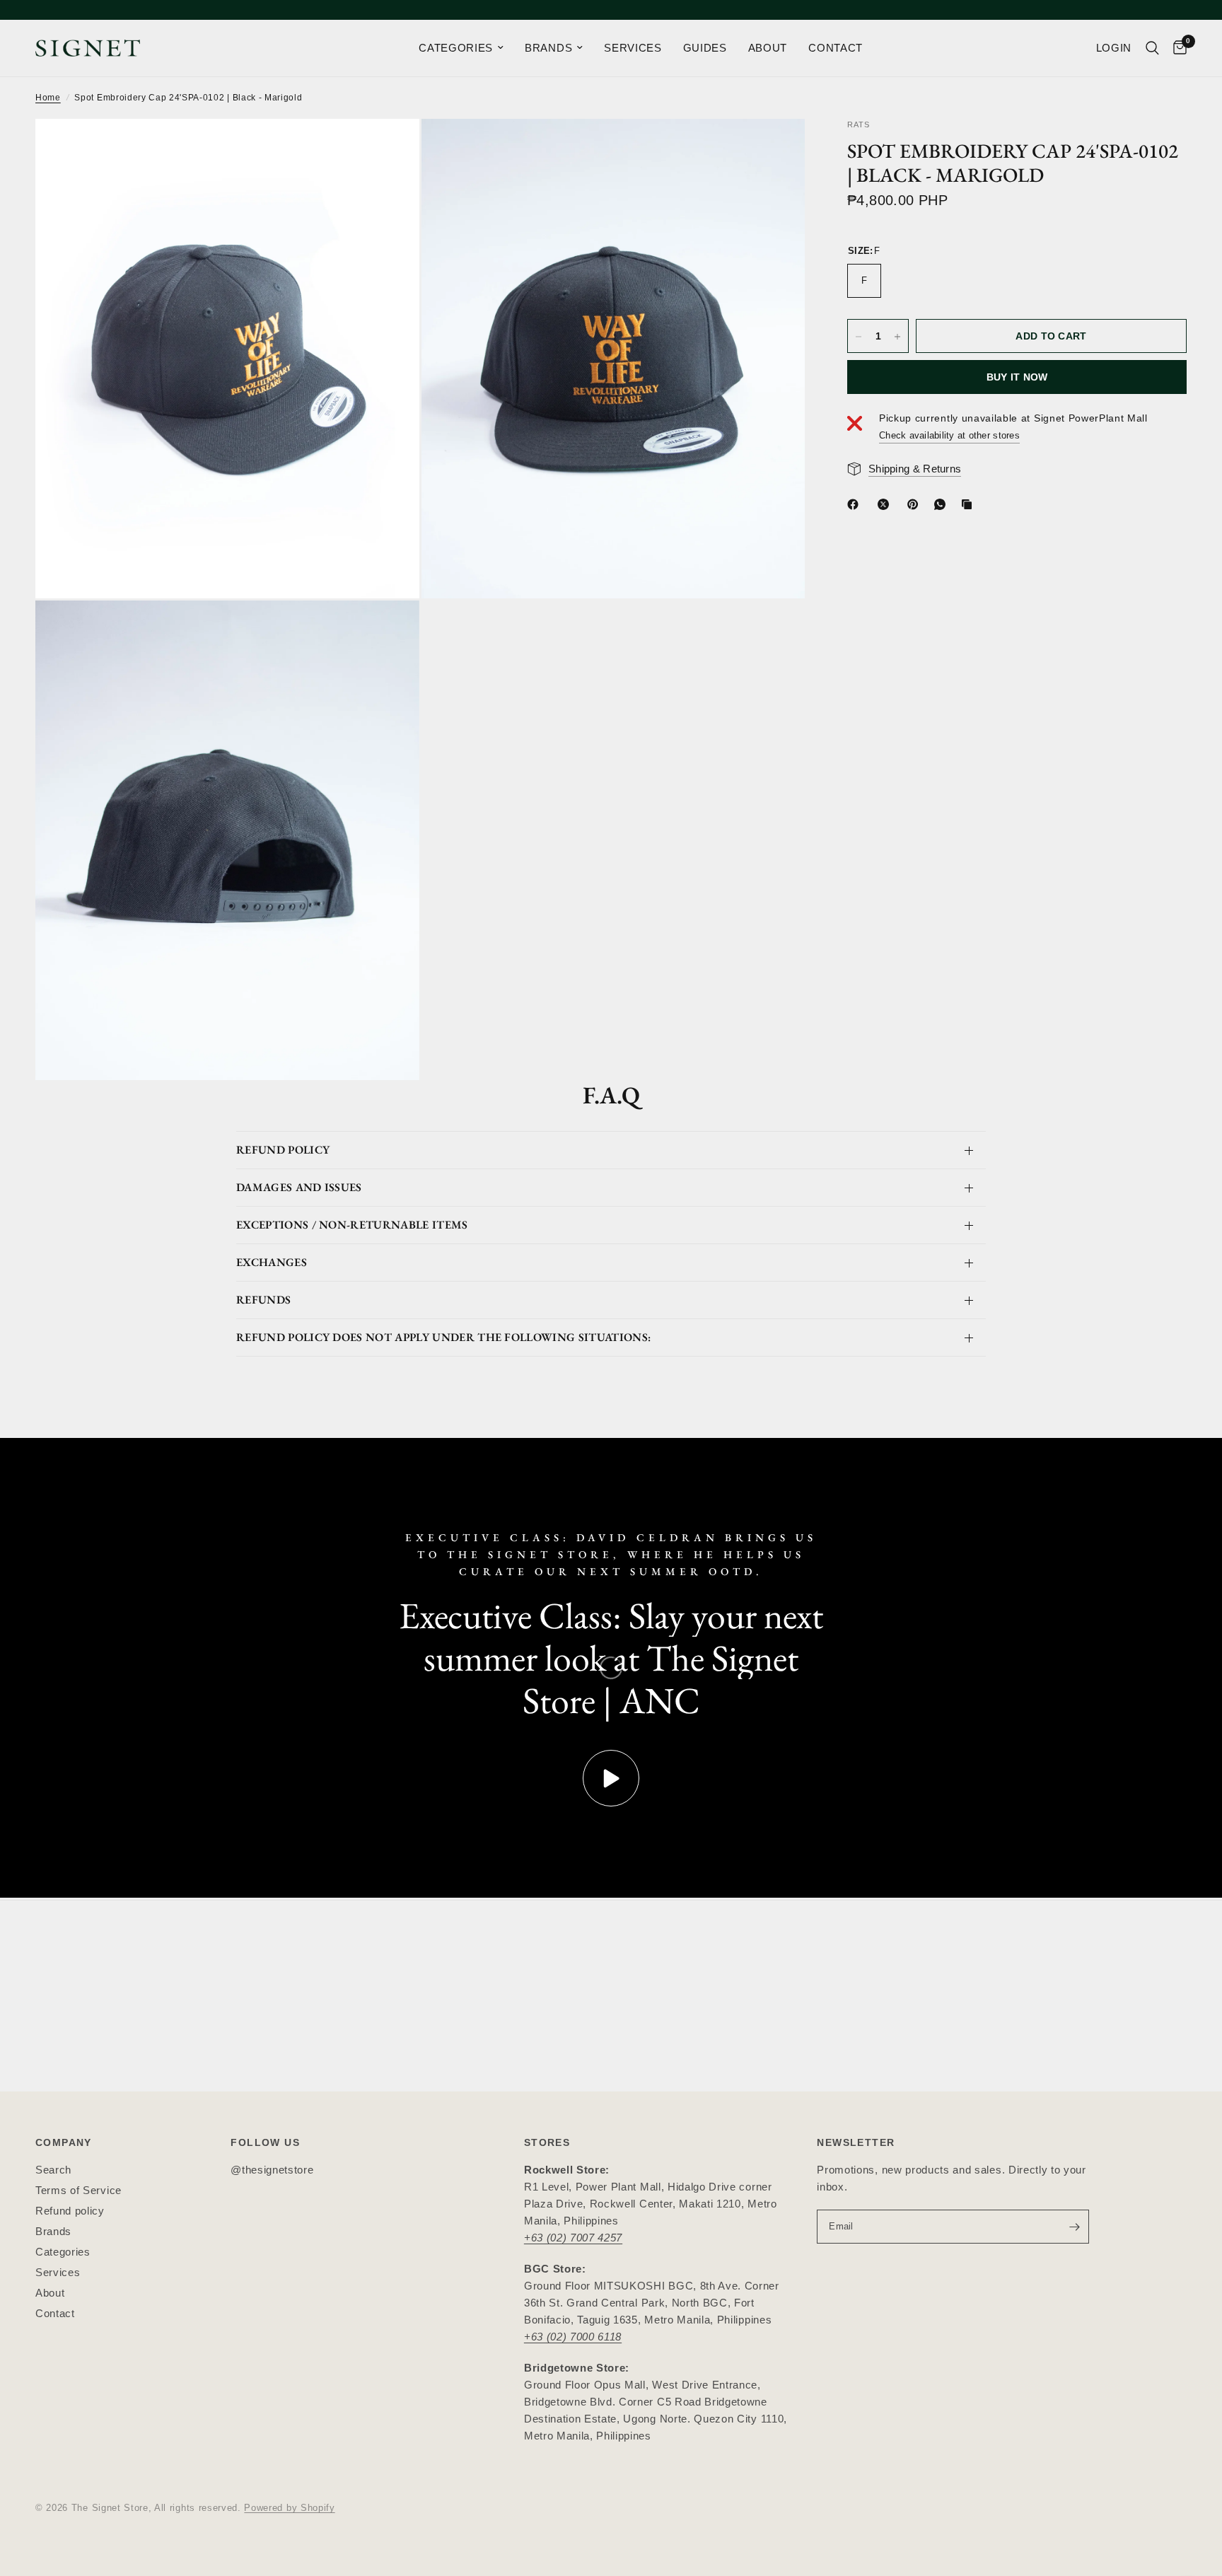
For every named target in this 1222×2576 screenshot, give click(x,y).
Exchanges (272, 1262)
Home (48, 98)
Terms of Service (78, 2190)
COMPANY (64, 2142)
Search (53, 2170)
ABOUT (768, 48)
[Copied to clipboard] (970, 504)
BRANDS (548, 48)
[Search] (1152, 48)
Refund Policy (283, 1150)
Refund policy (70, 2211)
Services (58, 2272)
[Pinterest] (916, 504)
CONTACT (836, 48)
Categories (63, 2252)
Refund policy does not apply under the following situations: (443, 1337)
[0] (1176, 48)
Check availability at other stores (949, 435)
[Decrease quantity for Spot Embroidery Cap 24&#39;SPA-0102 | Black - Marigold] (859, 337)
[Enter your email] (1075, 2227)
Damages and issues (299, 1187)
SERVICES (633, 48)
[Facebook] (856, 504)
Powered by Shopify (289, 2508)
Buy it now (1017, 378)
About (50, 2293)
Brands (53, 2231)
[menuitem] (461, 48)
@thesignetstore (272, 2170)
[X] (886, 504)
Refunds (263, 1300)
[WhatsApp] (943, 504)
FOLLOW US (265, 2142)
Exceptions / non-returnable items (352, 1225)
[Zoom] (390, 149)
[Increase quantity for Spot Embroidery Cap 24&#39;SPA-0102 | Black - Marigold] (897, 337)
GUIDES (705, 48)
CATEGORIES (456, 48)
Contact (55, 2313)
